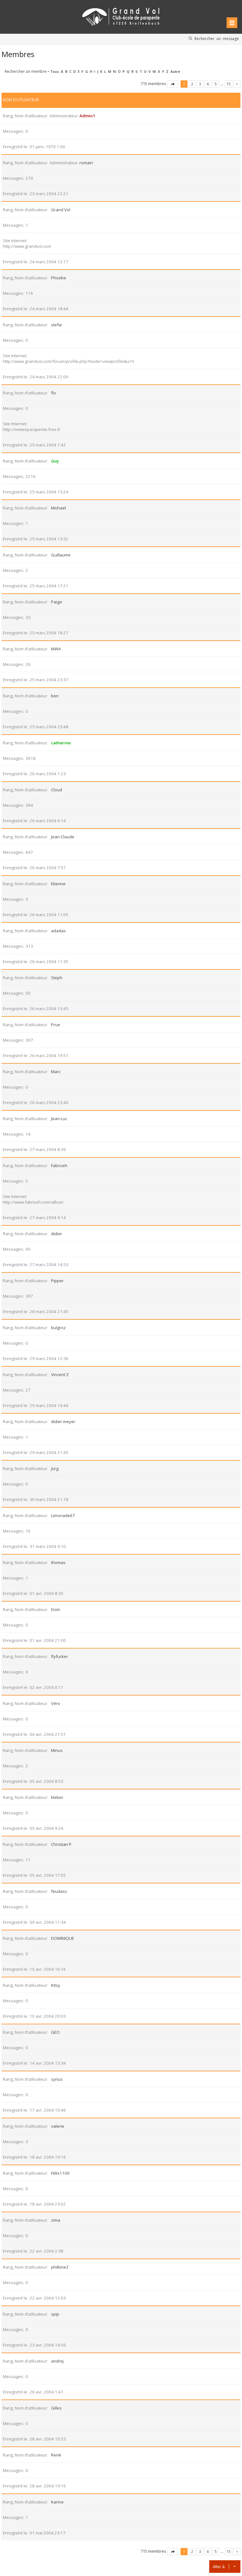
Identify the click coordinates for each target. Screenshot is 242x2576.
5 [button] (216, 84)
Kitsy (56, 1985)
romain (86, 163)
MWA (56, 649)
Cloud (57, 790)
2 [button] (192, 84)
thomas (58, 1562)
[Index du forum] (121, 16)
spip (55, 2314)
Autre (175, 71)
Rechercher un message (217, 38)
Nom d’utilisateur (21, 100)
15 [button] (228, 84)
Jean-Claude (63, 837)
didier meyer (63, 1422)
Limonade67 (63, 1515)
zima (56, 2220)
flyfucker (60, 1656)
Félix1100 (60, 2173)
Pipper (57, 1281)
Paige (57, 602)
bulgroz (58, 1328)
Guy (55, 461)
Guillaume (61, 555)
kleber (57, 1797)
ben (55, 696)
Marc (56, 1072)
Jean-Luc (59, 1119)
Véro (56, 1703)
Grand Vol (61, 210)
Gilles (56, 2408)
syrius (57, 2079)
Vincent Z (60, 1375)
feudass (59, 1891)
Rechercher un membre (26, 71)
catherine (61, 743)
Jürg (55, 1468)
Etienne (58, 884)
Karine (57, 2502)
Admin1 (87, 116)
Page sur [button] (173, 84)
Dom (55, 1609)
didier (57, 1234)
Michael (58, 508)
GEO (55, 2032)
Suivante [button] (237, 84)
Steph (57, 978)
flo (54, 393)
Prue (56, 1025)
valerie (58, 2126)
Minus (57, 1750)
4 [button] (208, 84)
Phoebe (59, 278)
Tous (55, 71)
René (56, 2455)
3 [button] (200, 84)
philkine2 (60, 2267)
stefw (56, 325)
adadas (58, 931)
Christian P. (62, 1844)
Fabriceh (59, 1166)
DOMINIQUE (63, 1938)
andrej (57, 2361)
